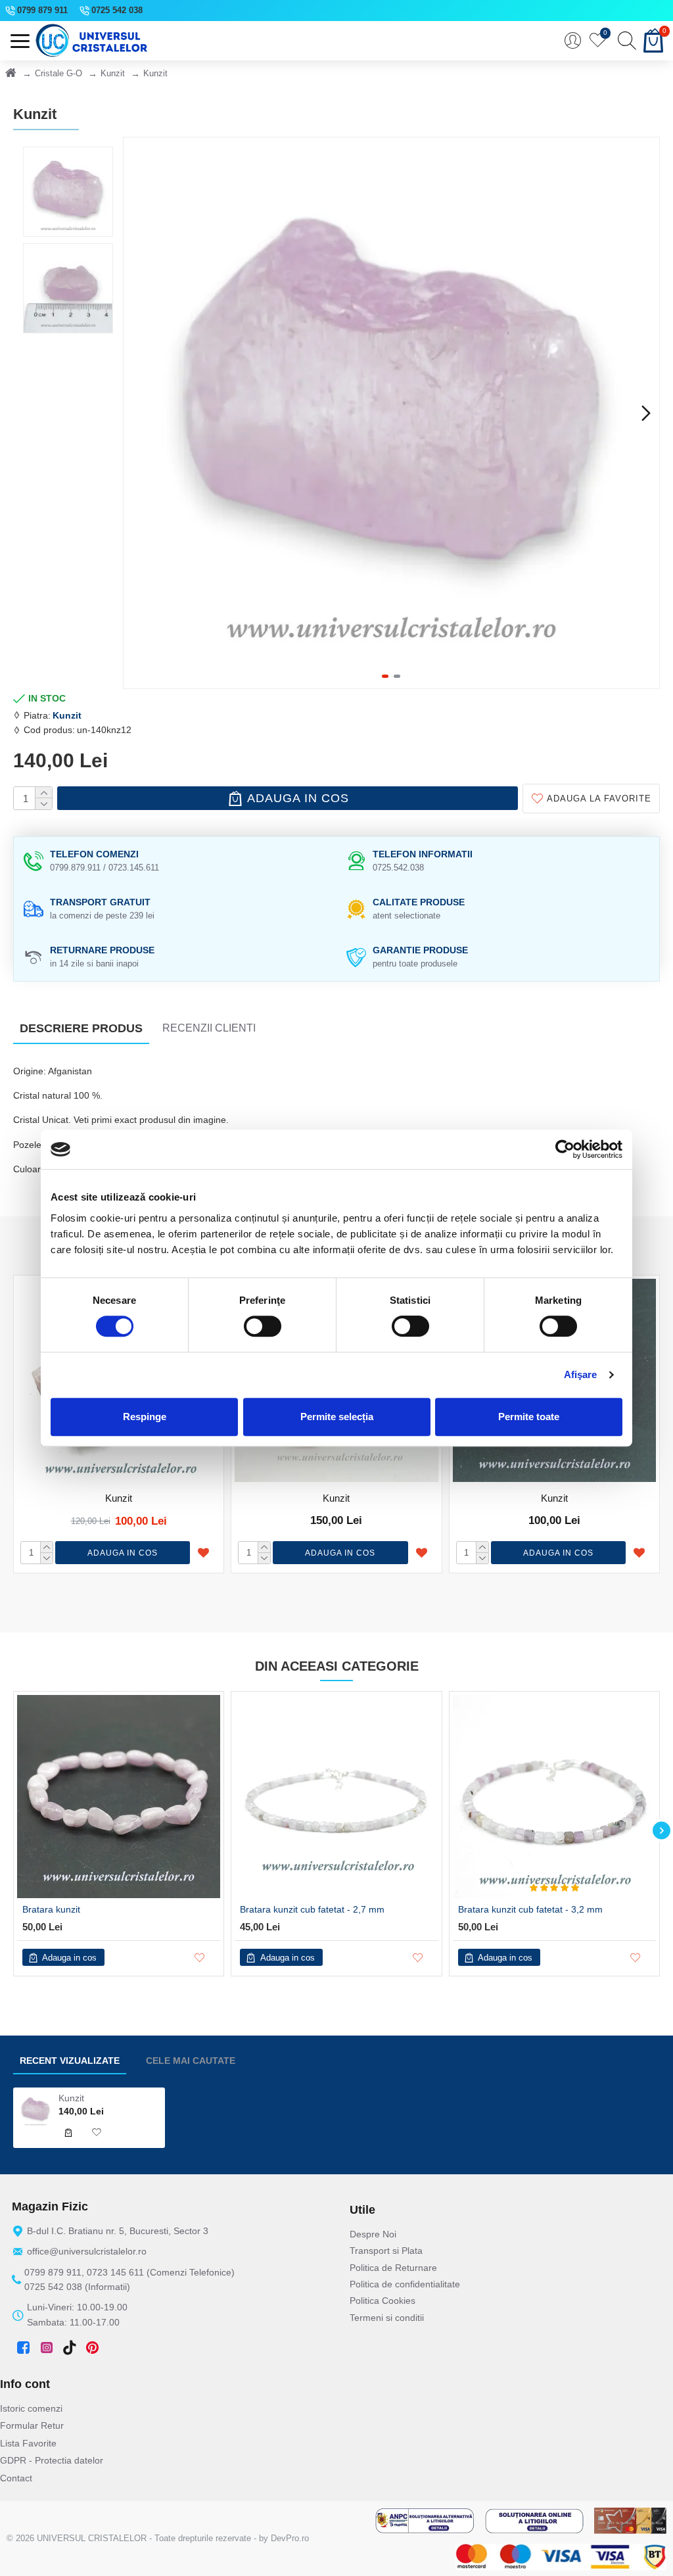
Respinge (145, 1417)
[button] (137, 413)
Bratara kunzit (51, 1909)
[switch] (263, 1326)
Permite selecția (337, 1417)
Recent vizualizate (70, 2061)
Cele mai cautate (191, 2061)
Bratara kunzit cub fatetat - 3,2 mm (530, 1909)
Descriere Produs (81, 1028)
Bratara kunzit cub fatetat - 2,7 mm (312, 1909)
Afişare (581, 1374)
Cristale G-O (58, 73)
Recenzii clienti (209, 1028)
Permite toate (529, 1417)
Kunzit (113, 73)
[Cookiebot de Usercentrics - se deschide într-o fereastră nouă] (565, 1149)
